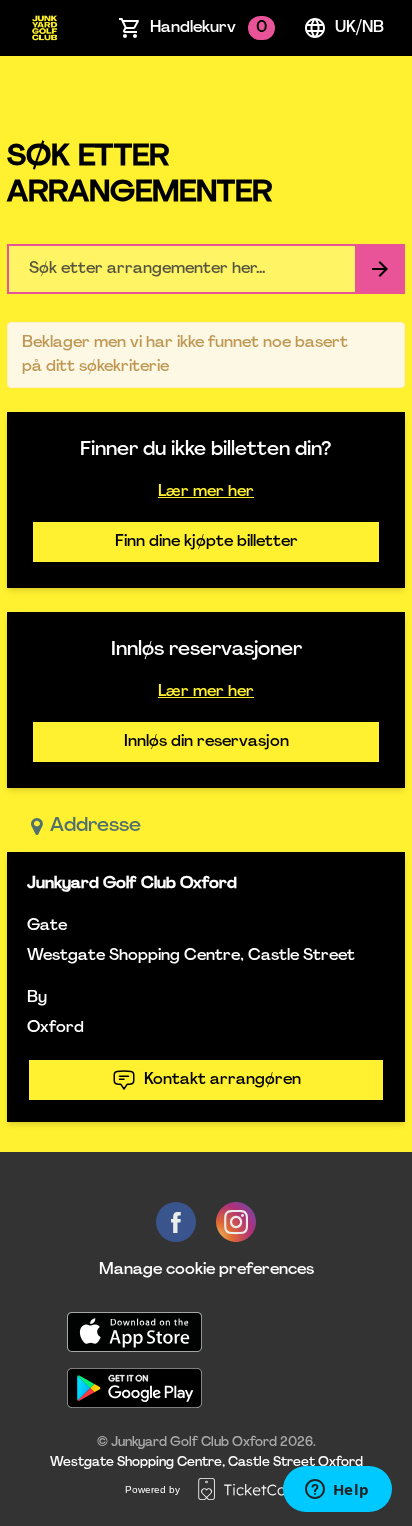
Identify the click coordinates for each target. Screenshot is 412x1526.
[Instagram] (236, 1222)
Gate (47, 926)
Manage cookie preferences (206, 1270)
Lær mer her (206, 492)
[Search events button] (380, 269)
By (37, 998)
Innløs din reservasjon (206, 742)
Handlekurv (208, 28)
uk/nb (359, 28)
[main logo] (44, 28)
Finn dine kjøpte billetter (206, 542)
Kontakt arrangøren (222, 1080)
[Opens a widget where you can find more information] (337, 1491)
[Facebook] (176, 1222)
